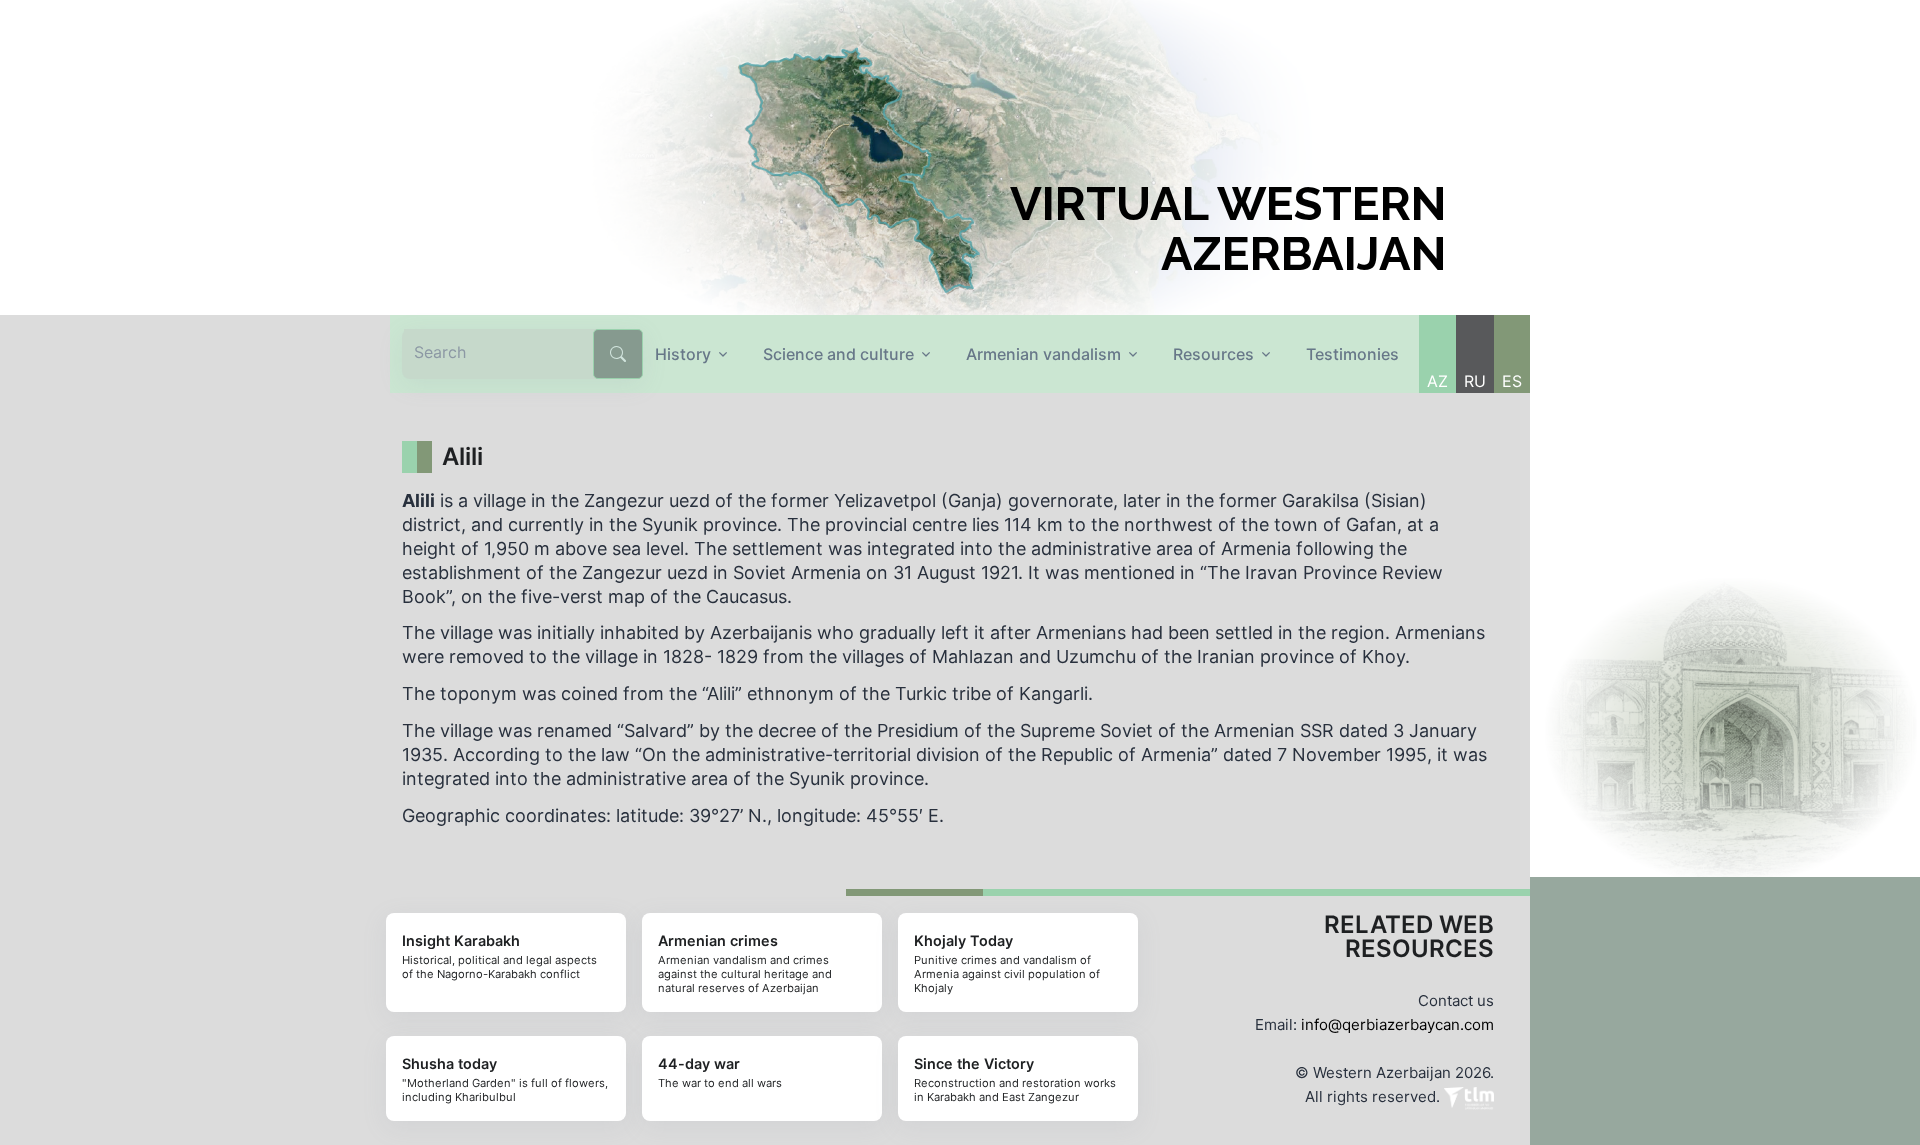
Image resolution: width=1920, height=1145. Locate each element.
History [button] (683, 354)
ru (1475, 381)
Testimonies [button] (1352, 354)
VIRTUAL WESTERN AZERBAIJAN (1228, 229)
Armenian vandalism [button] (1043, 354)
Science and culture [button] (838, 354)
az (1437, 381)
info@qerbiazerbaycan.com (1397, 1024)
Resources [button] (1213, 354)
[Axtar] (618, 354)
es (1512, 381)
